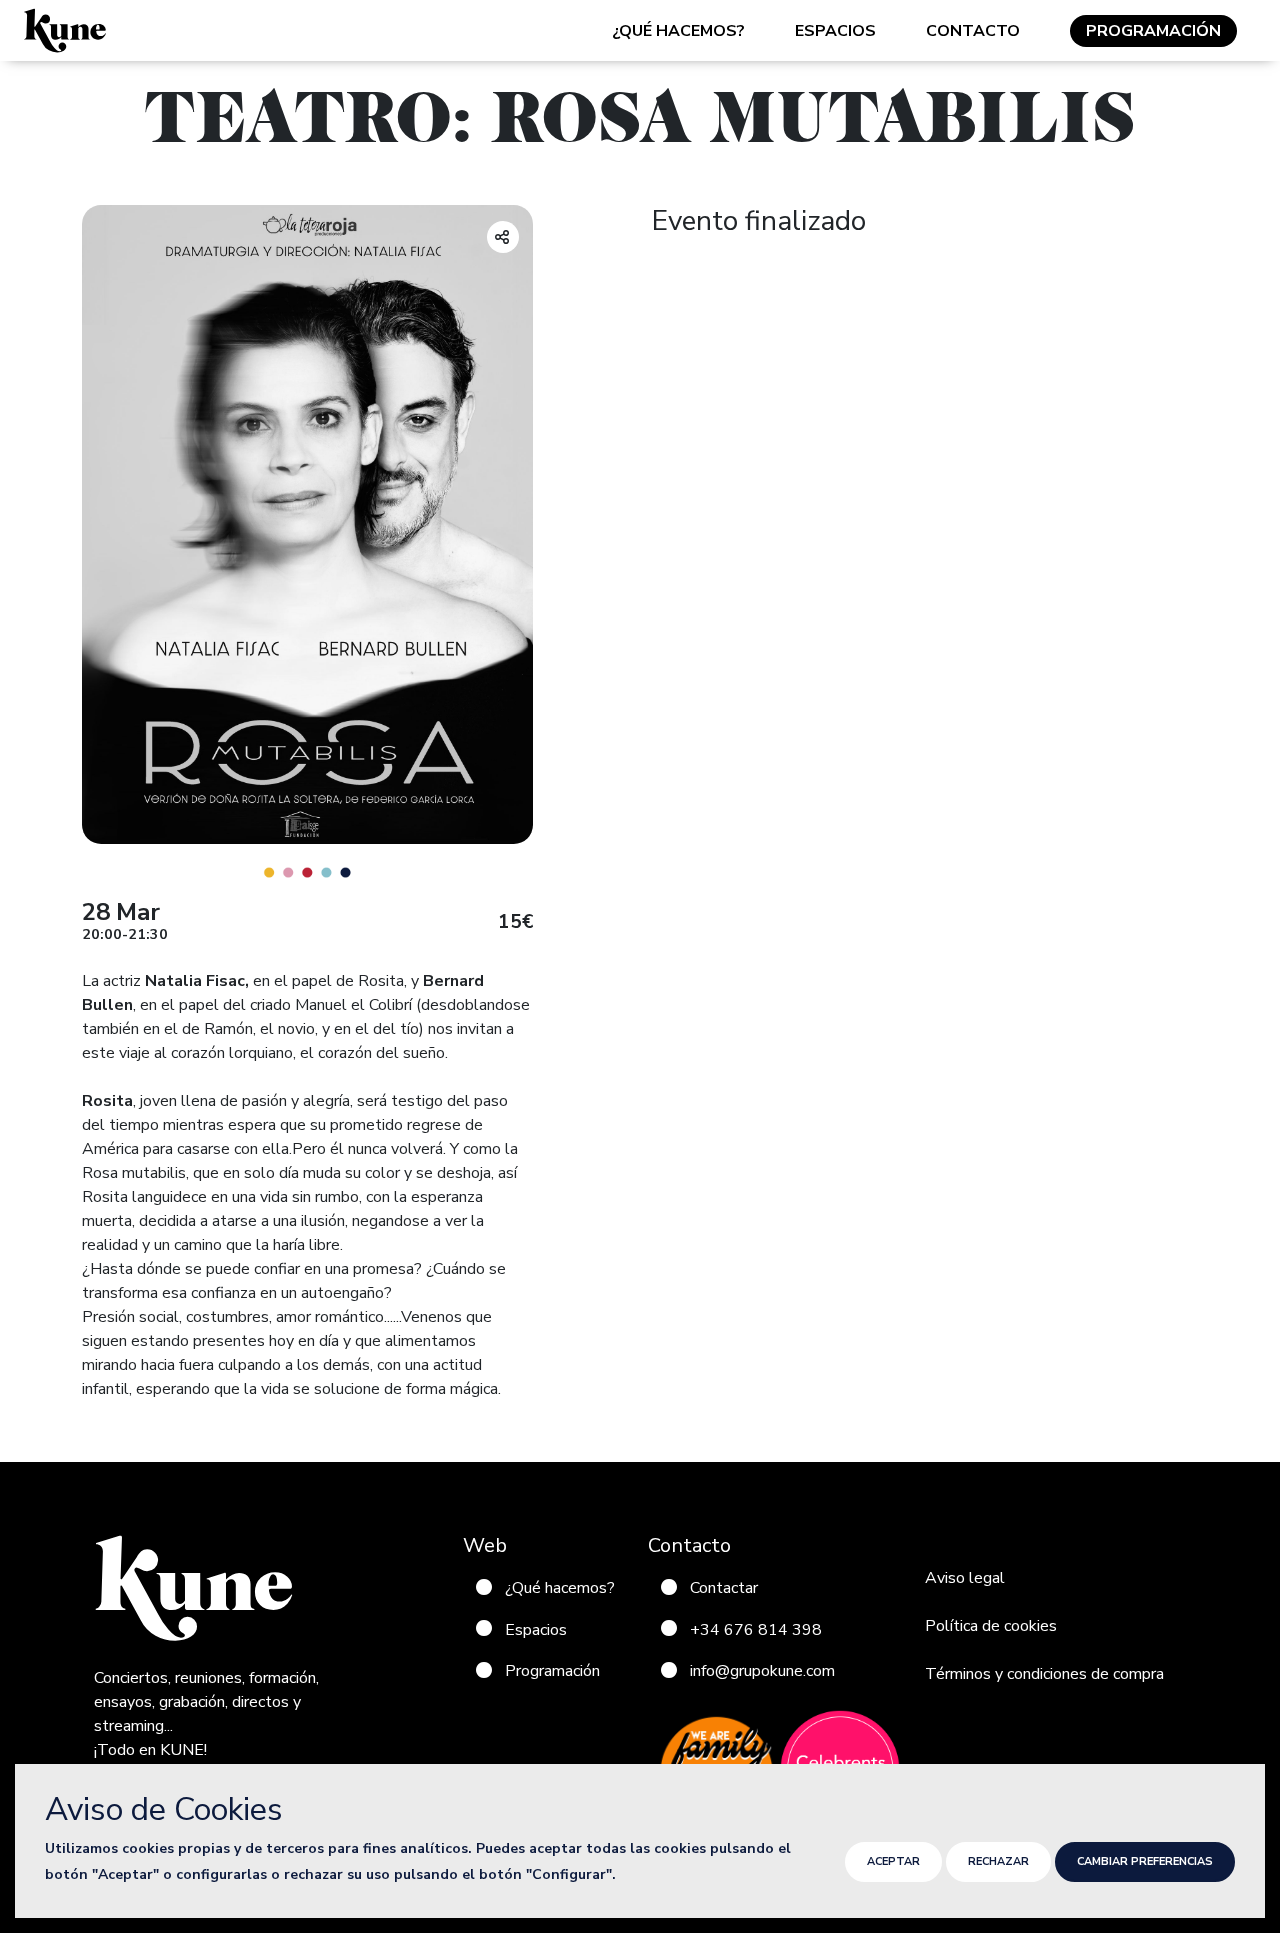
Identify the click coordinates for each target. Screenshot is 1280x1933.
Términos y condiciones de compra (1044, 1674)
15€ (515, 922)
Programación (1153, 31)
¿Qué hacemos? (678, 31)
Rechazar (998, 1861)
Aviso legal (965, 1578)
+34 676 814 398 (756, 1629)
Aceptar (893, 1861)
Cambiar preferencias (1145, 1861)
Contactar (724, 1588)
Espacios (835, 31)
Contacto (973, 31)
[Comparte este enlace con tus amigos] (503, 237)
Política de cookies (991, 1626)
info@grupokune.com (762, 1671)
